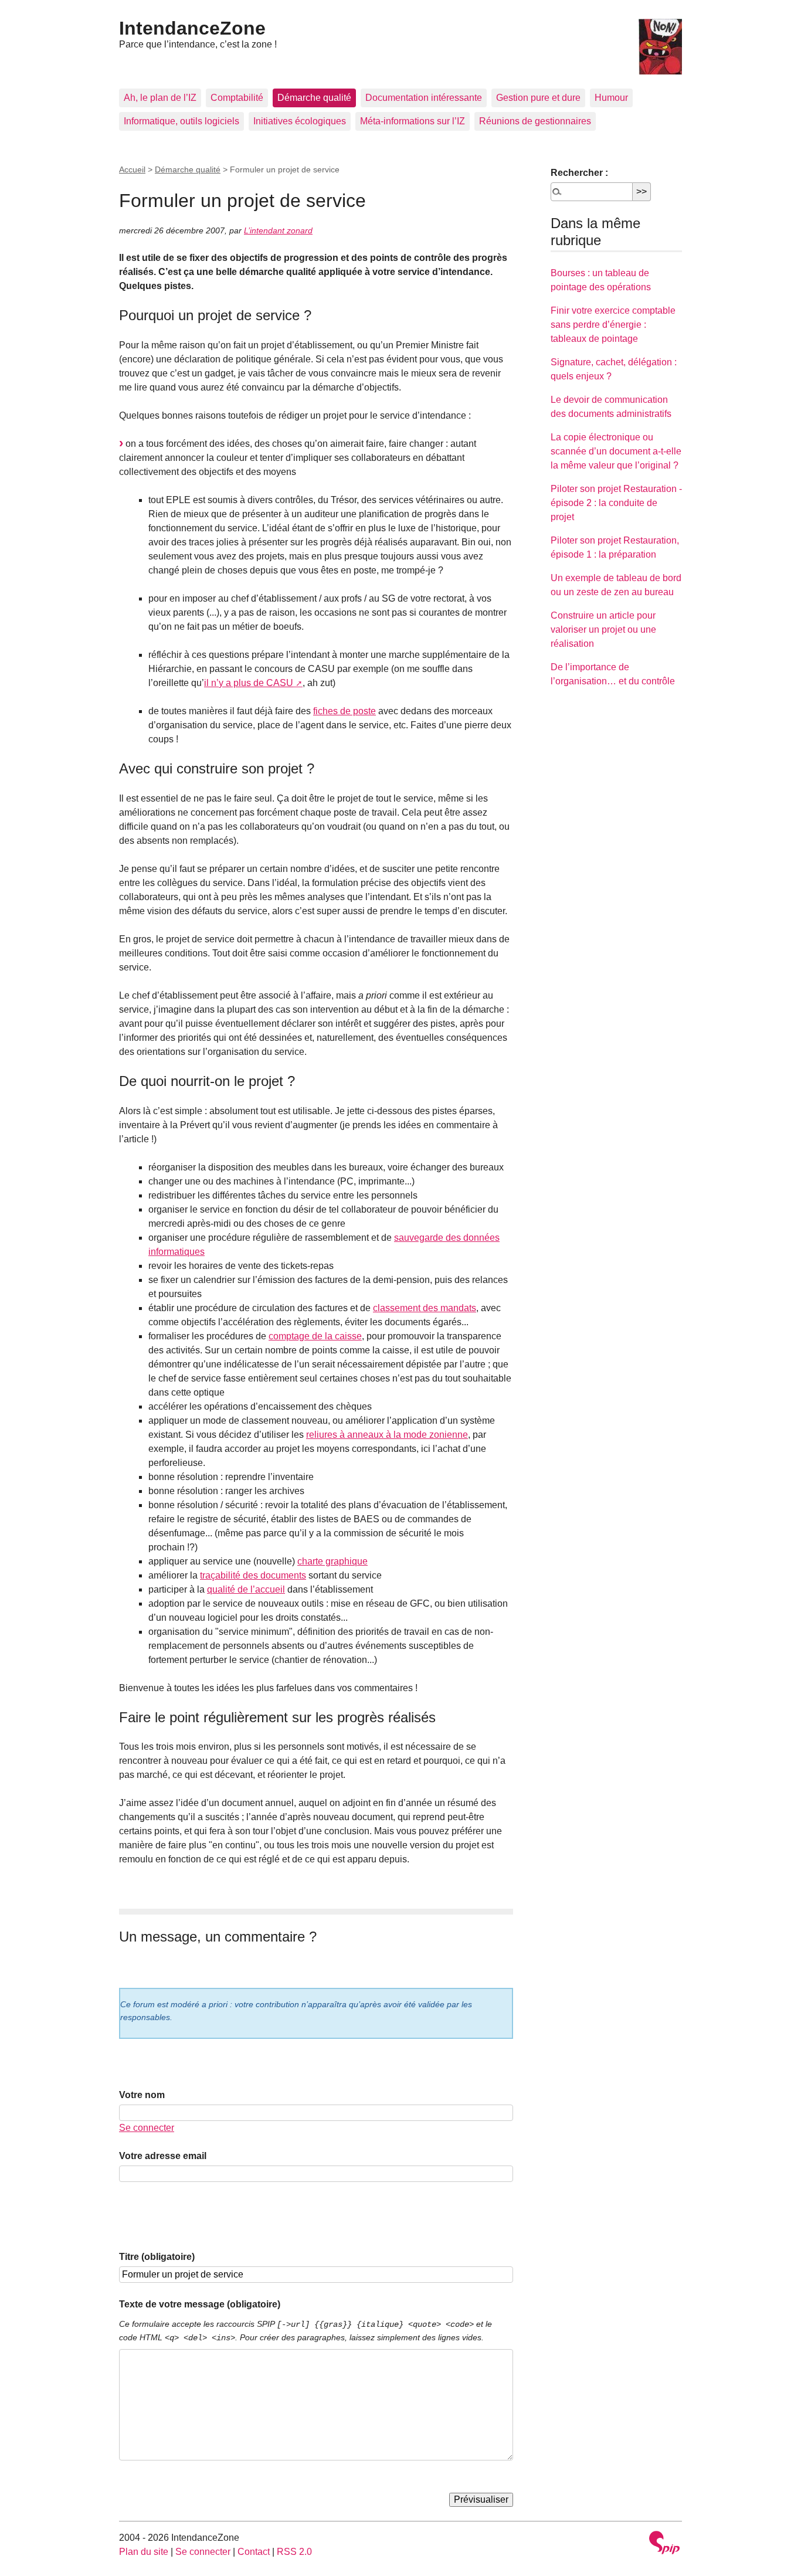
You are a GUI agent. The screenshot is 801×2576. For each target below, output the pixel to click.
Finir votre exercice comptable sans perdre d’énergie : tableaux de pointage (613, 325)
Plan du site (144, 2552)
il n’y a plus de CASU (249, 683)
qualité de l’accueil (246, 1589)
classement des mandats (425, 1308)
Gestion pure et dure (538, 98)
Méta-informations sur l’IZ (413, 121)
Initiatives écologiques (300, 121)
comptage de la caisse (315, 1336)
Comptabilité (237, 98)
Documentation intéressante (424, 98)
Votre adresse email (163, 2156)
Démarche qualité (314, 98)
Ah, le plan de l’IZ (160, 98)
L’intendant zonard (278, 230)
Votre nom (142, 2095)
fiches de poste (345, 711)
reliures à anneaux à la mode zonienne (387, 1435)
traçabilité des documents (253, 1575)
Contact (254, 2552)
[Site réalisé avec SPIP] (664, 2544)
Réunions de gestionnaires (535, 121)
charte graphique (332, 1561)
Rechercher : (579, 173)
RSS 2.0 (294, 2552)
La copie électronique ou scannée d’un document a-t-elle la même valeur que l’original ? (616, 451)
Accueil (132, 169)
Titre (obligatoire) (157, 2257)
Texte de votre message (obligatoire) (200, 2304)
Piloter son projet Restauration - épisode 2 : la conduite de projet (616, 503)
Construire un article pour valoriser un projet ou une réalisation (603, 629)
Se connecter (147, 2128)
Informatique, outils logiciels (181, 121)
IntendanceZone (192, 28)
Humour (611, 98)
